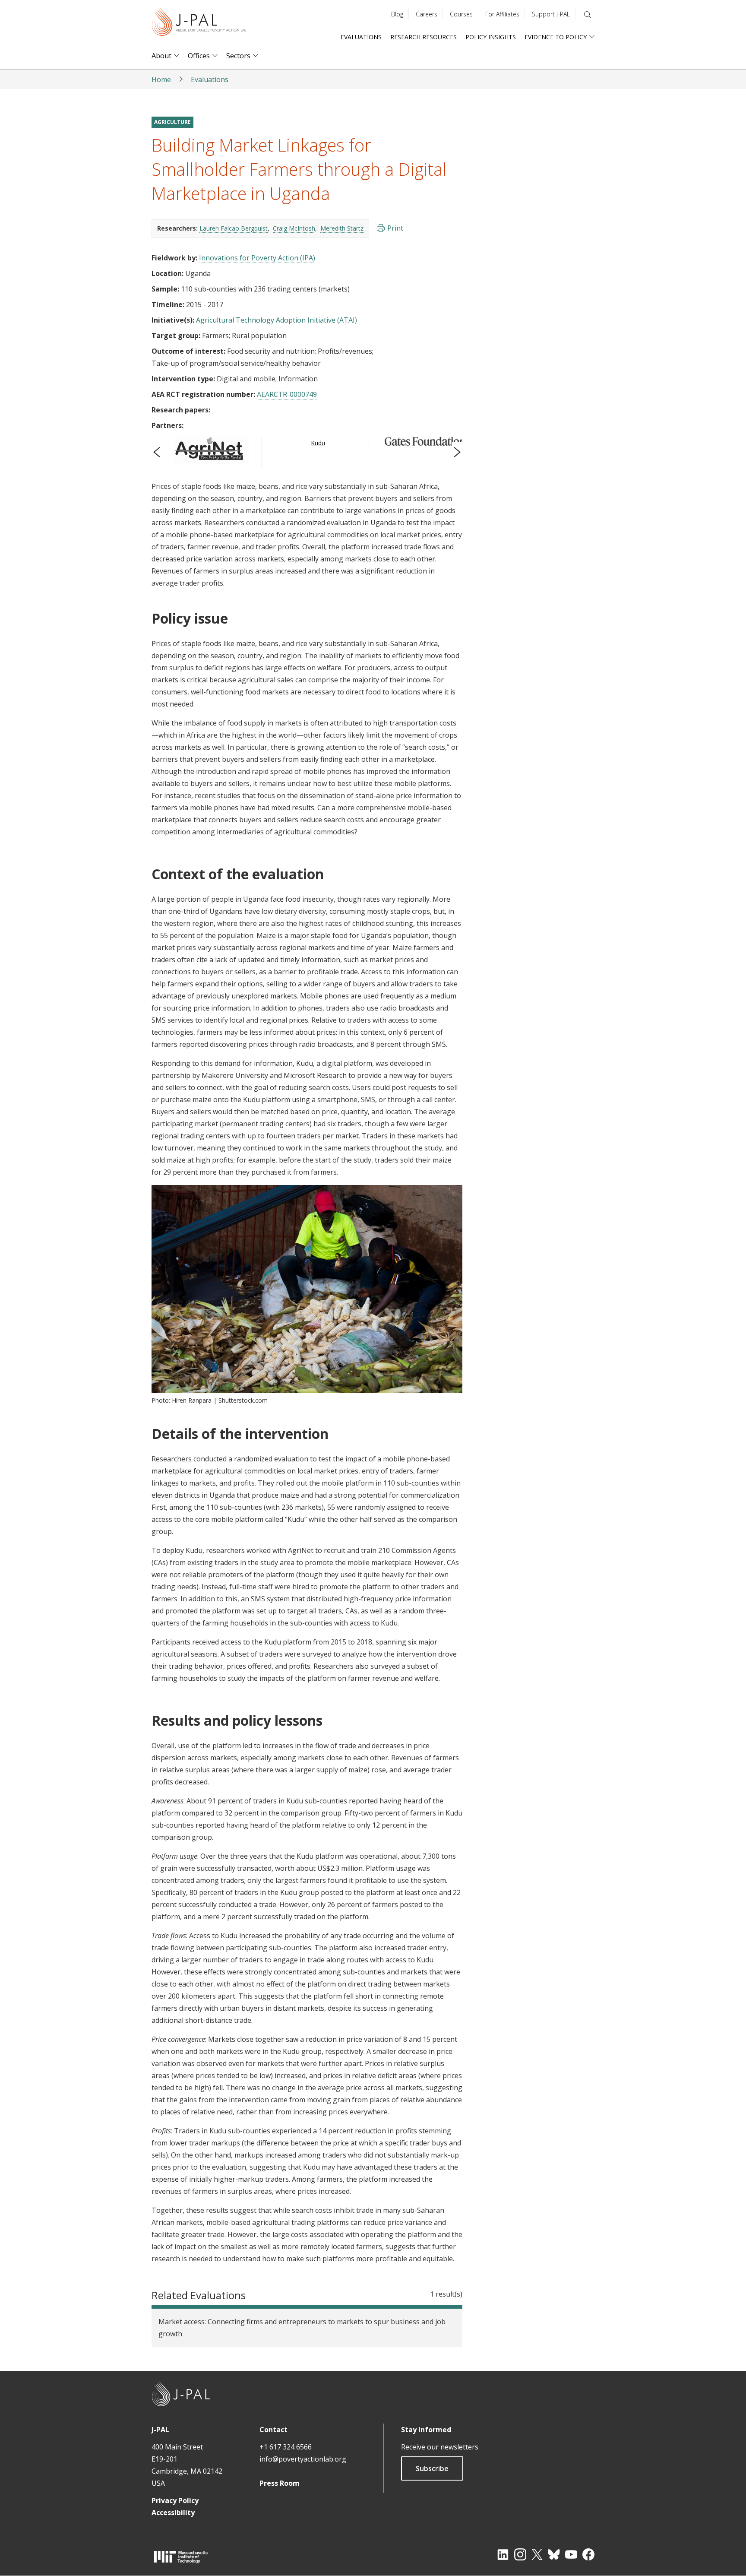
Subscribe (432, 2468)
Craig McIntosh (294, 228)
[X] (537, 2554)
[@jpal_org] (520, 2554)
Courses (461, 14)
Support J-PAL (551, 14)
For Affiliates (502, 14)
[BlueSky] (554, 2554)
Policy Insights (491, 37)
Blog (397, 14)
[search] (588, 15)
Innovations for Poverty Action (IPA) (257, 258)
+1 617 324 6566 (286, 2447)
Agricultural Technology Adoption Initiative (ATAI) (277, 320)
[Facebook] (588, 2554)
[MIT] (181, 2557)
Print (395, 228)
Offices (199, 56)
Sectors (238, 56)
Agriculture (172, 122)
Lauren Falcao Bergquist (234, 228)
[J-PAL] (199, 24)
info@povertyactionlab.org (303, 2459)
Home (161, 79)
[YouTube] (571, 2554)
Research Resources (424, 37)
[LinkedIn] (503, 2554)
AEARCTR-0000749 (287, 394)
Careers (427, 14)
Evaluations (361, 37)
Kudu (318, 443)
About (161, 56)
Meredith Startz (342, 228)
